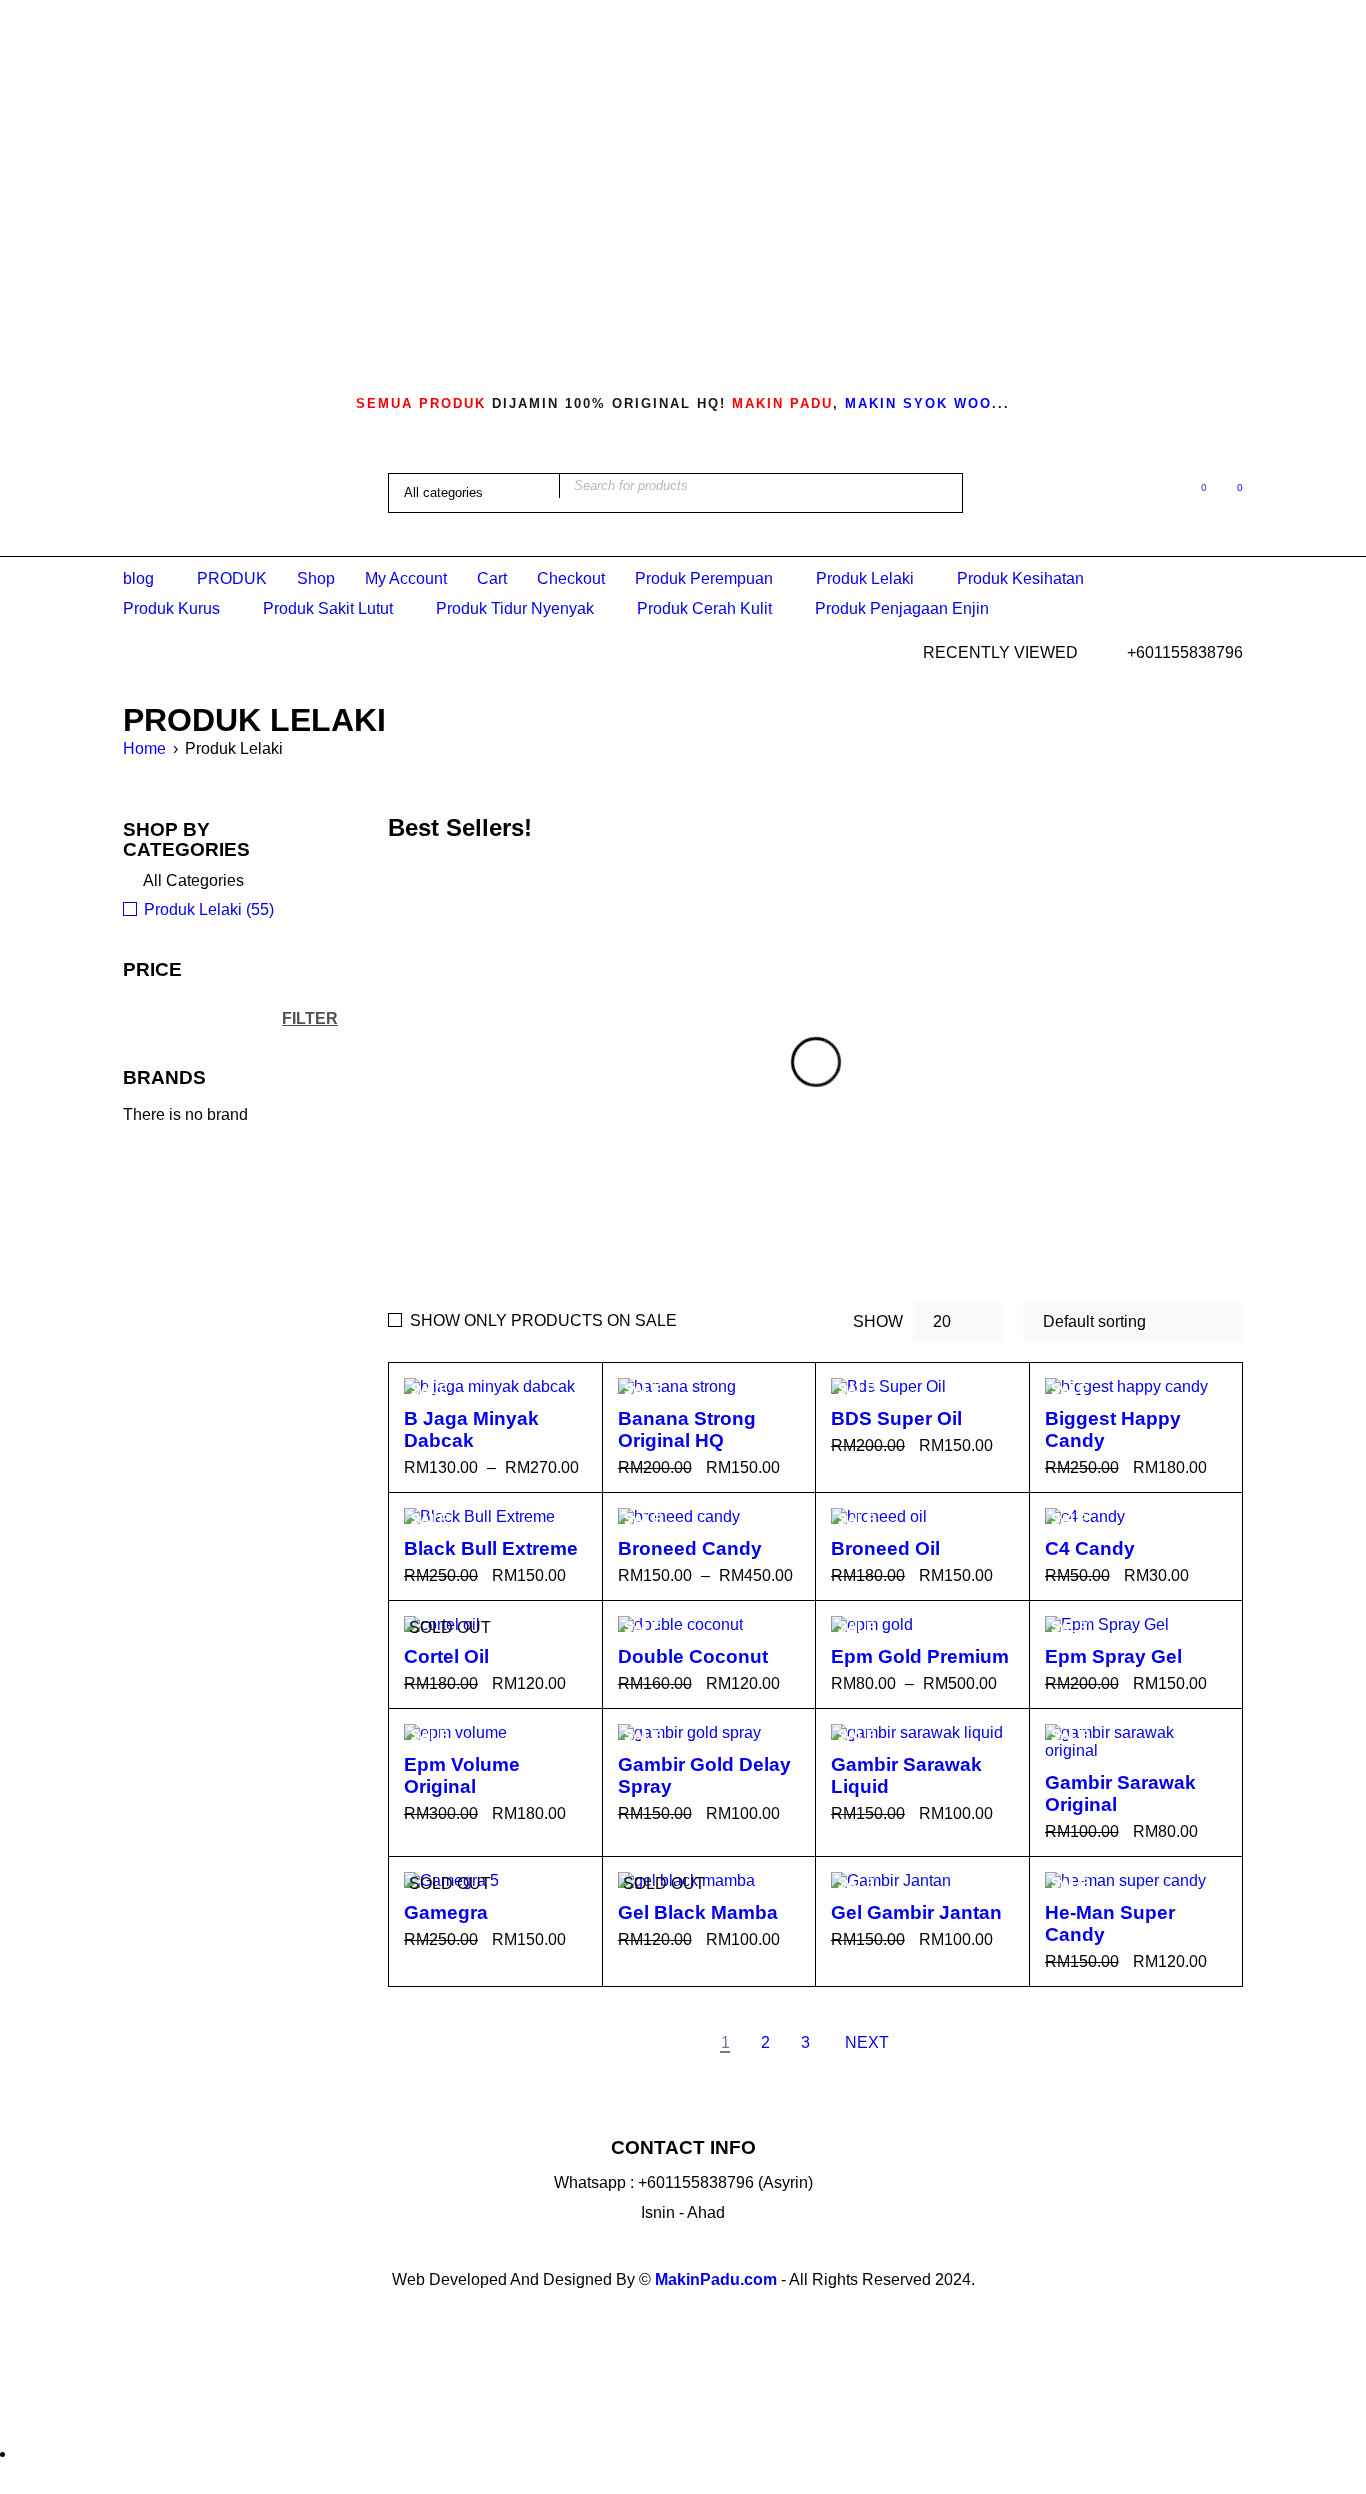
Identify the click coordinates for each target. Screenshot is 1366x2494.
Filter (310, 1018)
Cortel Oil (446, 1656)
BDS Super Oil (896, 1418)
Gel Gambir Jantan (916, 1912)
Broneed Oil (885, 1548)
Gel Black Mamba (698, 1912)
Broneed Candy (690, 1548)
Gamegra (446, 1912)
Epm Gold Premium (920, 1656)
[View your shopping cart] (1229, 491)
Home (144, 748)
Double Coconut (693, 1656)
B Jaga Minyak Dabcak (471, 1429)
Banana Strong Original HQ (687, 1429)
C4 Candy (1090, 1548)
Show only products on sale (543, 1320)
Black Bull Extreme (491, 1548)
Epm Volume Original (462, 1775)
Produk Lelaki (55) (209, 909)
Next (867, 2043)
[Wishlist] (1193, 491)
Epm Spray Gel (1113, 1656)
